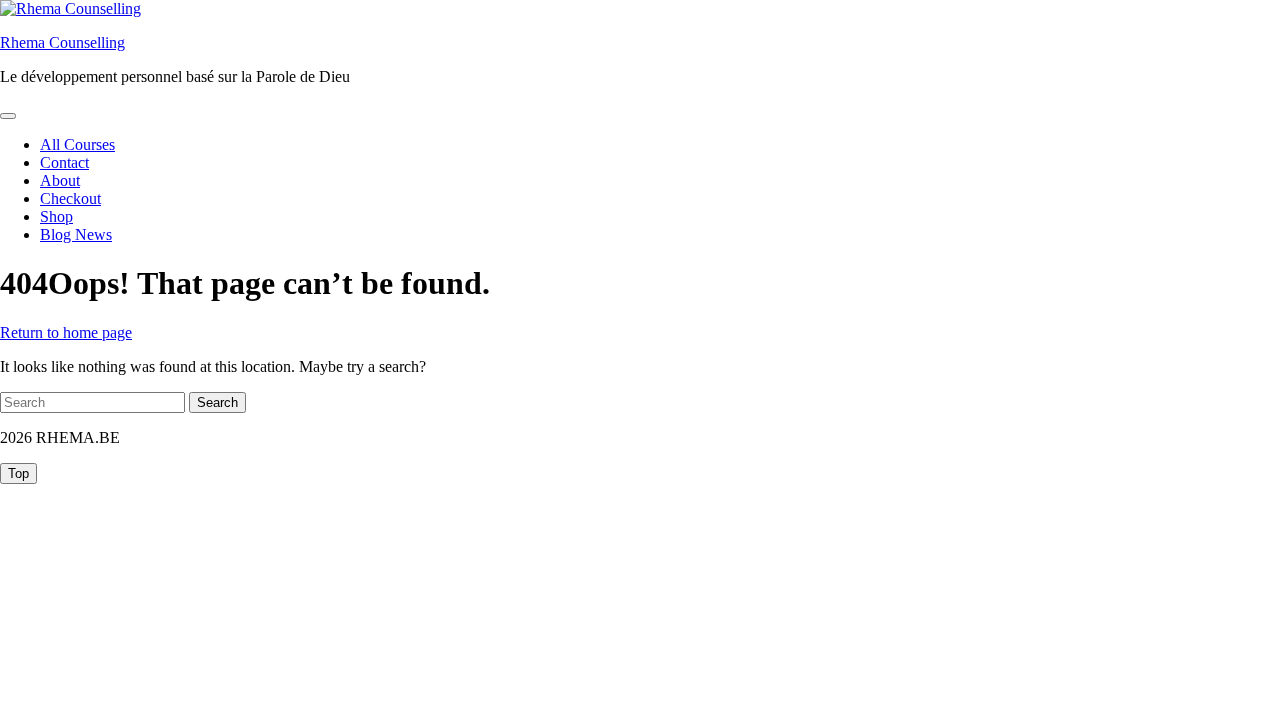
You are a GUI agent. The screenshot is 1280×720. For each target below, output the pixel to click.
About (60, 180)
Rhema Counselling (62, 42)
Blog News (76, 234)
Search (217, 402)
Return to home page (66, 332)
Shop (56, 216)
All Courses (77, 144)
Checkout (70, 198)
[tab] (8, 116)
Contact (64, 162)
